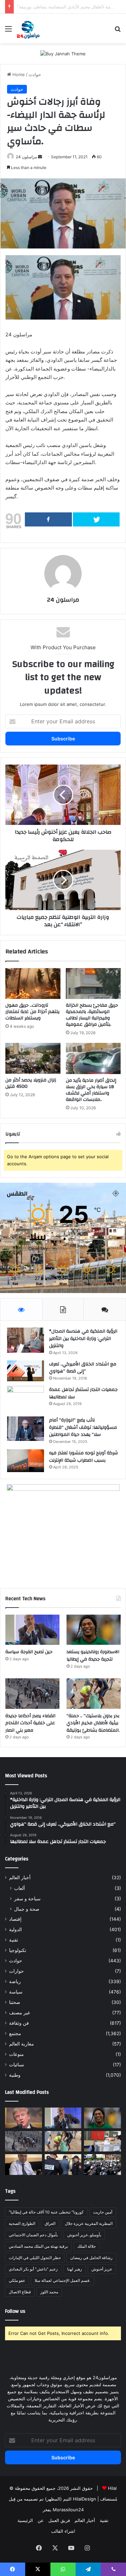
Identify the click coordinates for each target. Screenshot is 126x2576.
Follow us (15, 2311)
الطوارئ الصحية (22, 2223)
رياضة (15, 1981)
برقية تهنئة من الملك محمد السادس (38, 2246)
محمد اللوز (49, 2292)
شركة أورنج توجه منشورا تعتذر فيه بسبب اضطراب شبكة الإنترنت (83, 1457)
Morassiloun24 (68, 2510)
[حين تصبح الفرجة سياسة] (32, 1630)
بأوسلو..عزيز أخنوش (84, 2235)
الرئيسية (25, 2520)
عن (41, 2520)
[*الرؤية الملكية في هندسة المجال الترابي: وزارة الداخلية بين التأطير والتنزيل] (26, 1340)
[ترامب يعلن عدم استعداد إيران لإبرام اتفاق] (24, 2118)
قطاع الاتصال (20, 2292)
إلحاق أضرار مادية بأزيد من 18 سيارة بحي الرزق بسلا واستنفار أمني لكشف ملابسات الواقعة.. (91, 1090)
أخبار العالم (20, 1878)
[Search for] (118, 31)
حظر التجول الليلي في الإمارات (35, 2258)
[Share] (48, 519)
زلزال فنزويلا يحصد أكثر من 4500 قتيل (31, 1083)
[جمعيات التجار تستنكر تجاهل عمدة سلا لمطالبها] (26, 1399)
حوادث (35, 74)
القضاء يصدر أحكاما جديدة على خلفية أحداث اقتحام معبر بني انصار (30, 1723)
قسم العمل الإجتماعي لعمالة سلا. (62, 2280)
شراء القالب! (63, 2531)
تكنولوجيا (18, 1950)
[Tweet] (96, 519)
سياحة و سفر (27, 1898)
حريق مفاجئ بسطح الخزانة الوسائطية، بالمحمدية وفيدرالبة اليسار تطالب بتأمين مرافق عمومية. (92, 1015)
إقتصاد (15, 1919)
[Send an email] (40, 157)
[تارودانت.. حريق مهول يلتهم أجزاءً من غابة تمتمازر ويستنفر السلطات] (33, 984)
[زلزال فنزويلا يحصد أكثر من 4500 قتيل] (33, 1058)
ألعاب (19, 1888)
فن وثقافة (19, 2023)
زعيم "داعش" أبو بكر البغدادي (33, 2269)
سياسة (16, 1992)
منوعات (16, 2054)
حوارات (16, 1971)
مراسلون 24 (26, 157)
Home (18, 74)
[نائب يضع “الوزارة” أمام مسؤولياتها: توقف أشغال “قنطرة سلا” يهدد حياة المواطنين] (26, 1429)
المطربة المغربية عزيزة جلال (89, 2223)
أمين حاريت (103, 2212)
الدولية (15, 1929)
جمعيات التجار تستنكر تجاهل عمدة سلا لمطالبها (83, 1393)
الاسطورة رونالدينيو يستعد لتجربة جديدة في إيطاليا (93, 1656)
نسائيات (17, 2065)
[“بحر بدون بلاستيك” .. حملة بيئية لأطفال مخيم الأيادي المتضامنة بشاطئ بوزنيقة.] (94, 1694)
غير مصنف (19, 2013)
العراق (50, 2223)
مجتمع (15, 2033)
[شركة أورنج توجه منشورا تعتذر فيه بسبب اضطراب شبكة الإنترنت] (26, 1461)
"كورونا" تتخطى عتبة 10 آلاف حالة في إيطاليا (46, 2212)
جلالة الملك (87, 2246)
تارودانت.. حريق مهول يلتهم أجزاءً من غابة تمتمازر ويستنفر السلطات (32, 1012)
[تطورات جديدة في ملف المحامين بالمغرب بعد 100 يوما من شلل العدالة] (102, 2165)
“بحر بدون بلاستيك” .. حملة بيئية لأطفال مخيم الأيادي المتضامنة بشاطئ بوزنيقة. (93, 1723)
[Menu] (8, 31)
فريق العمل (59, 2520)
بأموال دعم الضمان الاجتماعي (33, 2235)
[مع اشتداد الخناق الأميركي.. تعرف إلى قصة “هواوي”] (26, 1371)
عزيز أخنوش (102, 2269)
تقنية (14, 1940)
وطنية (15, 2075)
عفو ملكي (17, 2280)
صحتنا (15, 2002)
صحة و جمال (27, 1909)
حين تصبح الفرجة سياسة (29, 1652)
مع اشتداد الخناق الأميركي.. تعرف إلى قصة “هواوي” (83, 1368)
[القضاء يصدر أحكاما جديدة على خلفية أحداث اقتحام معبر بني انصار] (32, 1694)
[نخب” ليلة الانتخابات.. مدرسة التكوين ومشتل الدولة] (24, 2165)
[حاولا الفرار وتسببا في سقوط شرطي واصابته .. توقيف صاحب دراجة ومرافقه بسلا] (63, 2165)
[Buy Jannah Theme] (63, 53)
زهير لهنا (75, 2269)
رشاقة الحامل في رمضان (91, 2258)
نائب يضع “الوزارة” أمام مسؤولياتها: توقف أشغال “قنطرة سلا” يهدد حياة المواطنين (83, 1427)
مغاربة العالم (22, 2044)
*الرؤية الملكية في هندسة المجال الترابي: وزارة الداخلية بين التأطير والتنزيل (83, 1338)
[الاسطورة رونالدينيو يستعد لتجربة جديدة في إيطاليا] (94, 1630)
